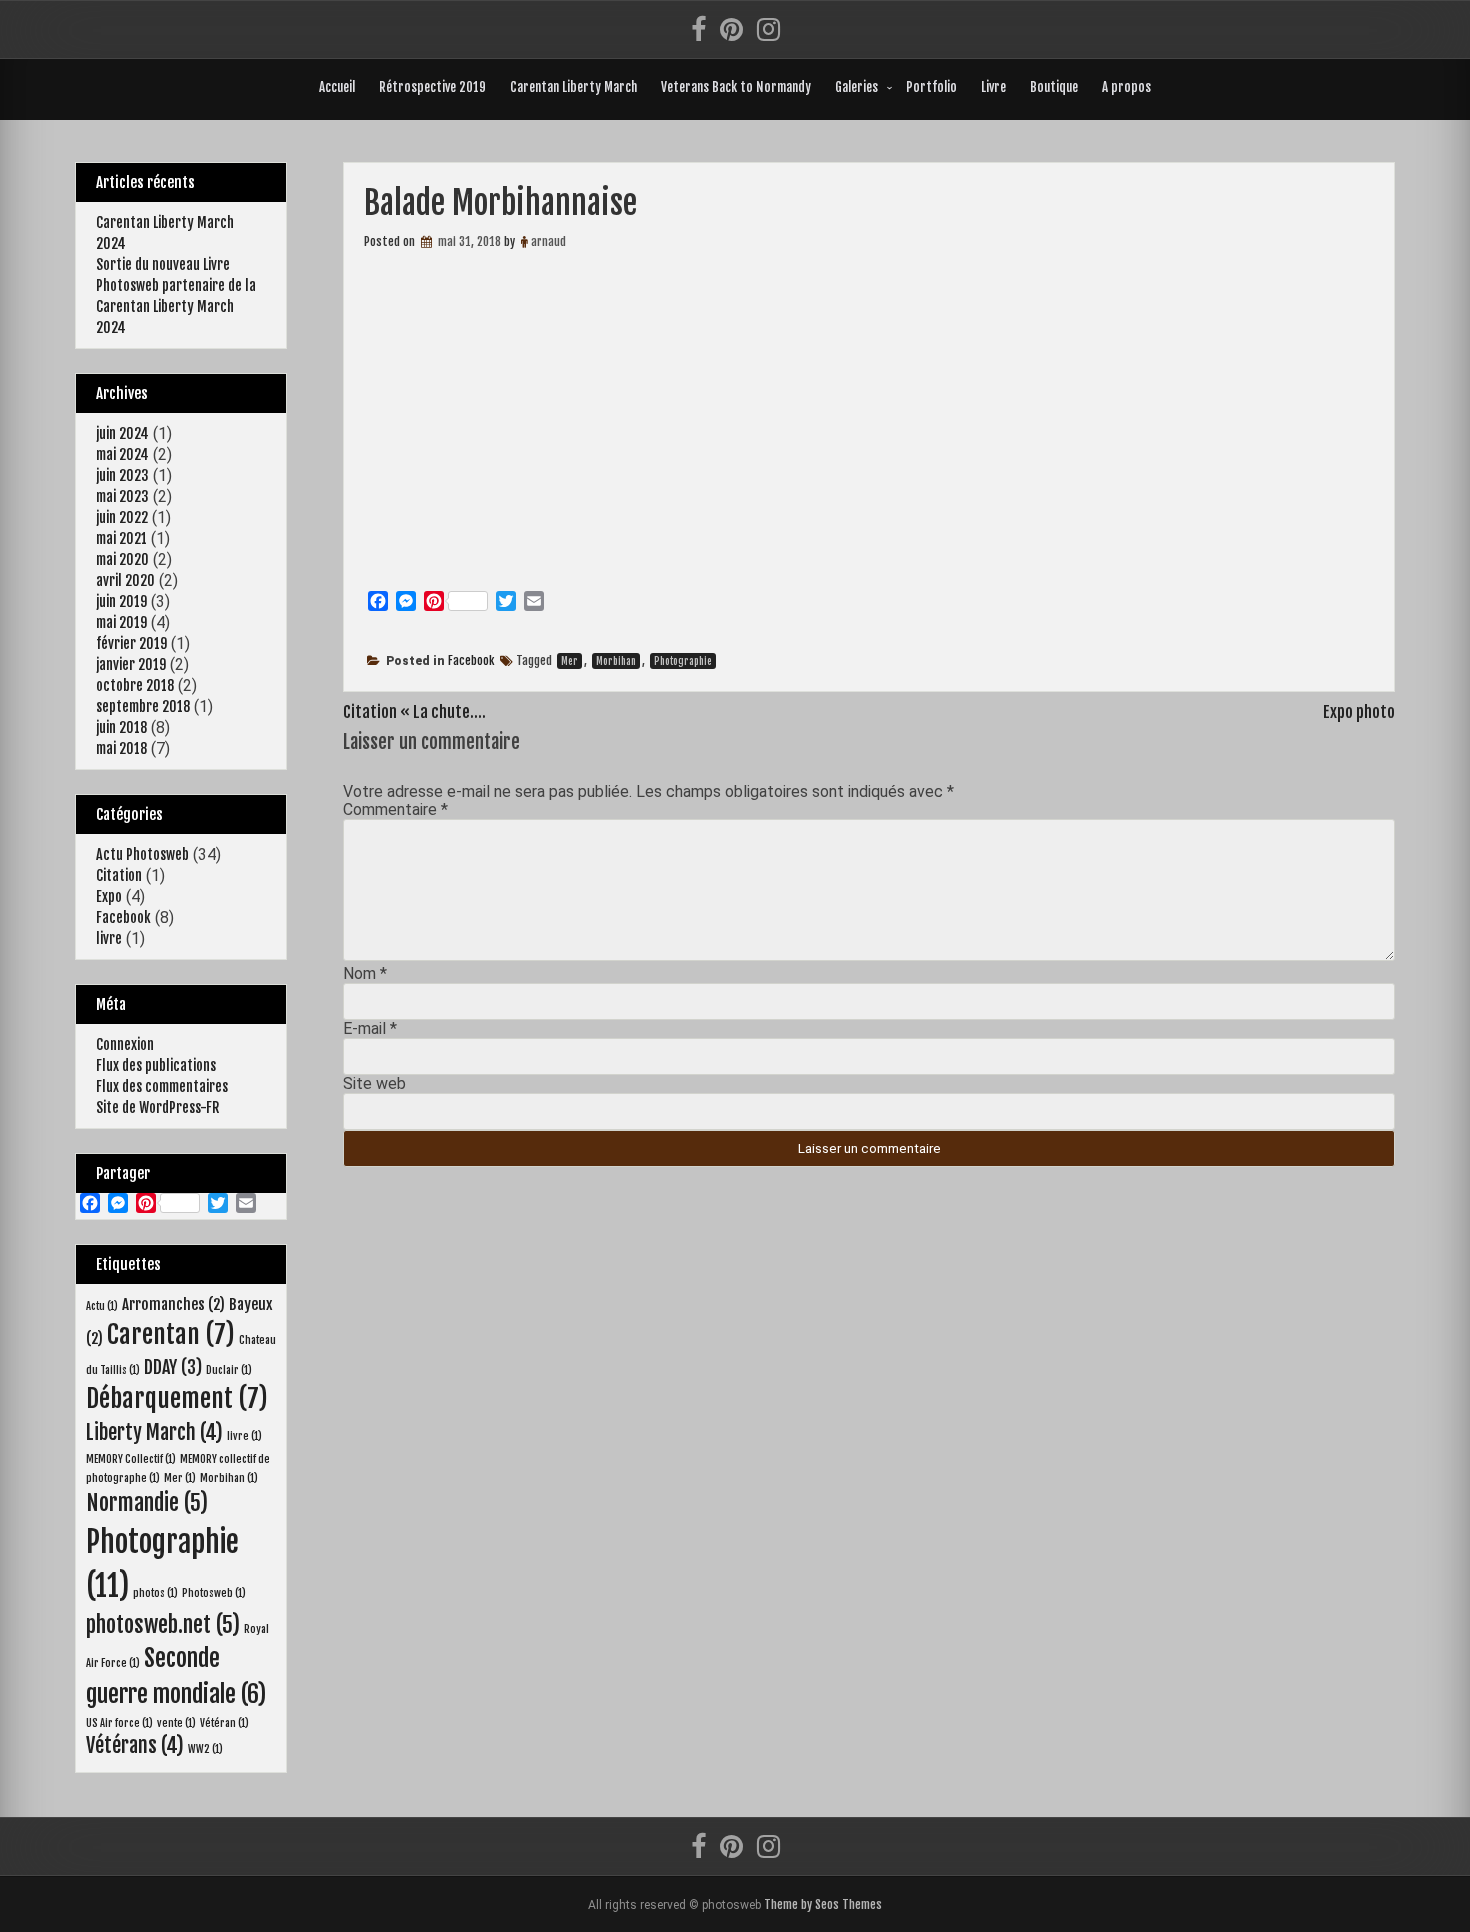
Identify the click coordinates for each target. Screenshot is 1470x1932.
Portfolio (931, 87)
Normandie (147, 1502)
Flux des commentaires (162, 1086)
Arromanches (173, 1304)
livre (109, 938)
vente (176, 1723)
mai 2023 (122, 496)
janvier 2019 (131, 664)
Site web (374, 1083)
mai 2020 (122, 559)
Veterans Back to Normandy (736, 87)
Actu (102, 1306)
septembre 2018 (143, 706)
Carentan (171, 1334)
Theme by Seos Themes (823, 1904)
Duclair (229, 1370)
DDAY (173, 1367)
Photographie (683, 661)
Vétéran (224, 1723)
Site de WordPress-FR (157, 1107)
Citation (119, 875)
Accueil (337, 87)
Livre (993, 87)
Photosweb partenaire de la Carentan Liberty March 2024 (176, 306)
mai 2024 (122, 454)
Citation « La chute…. (414, 712)
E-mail (370, 1028)
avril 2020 (125, 580)
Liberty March (154, 1432)
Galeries (856, 87)
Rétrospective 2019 (432, 87)
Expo (109, 896)
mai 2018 (121, 748)
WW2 (205, 1749)
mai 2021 (121, 538)
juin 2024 (122, 433)
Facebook (471, 660)
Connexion (125, 1044)
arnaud (548, 241)
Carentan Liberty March (573, 87)
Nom (365, 973)
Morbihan (616, 661)
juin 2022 (122, 517)
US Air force (119, 1723)
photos (155, 1593)
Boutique (1054, 87)
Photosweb (214, 1593)
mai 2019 (121, 622)
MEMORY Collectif (131, 1459)
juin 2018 (121, 727)
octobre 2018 (135, 685)
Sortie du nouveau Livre (163, 264)
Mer (569, 661)
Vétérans (135, 1745)
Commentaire (395, 809)
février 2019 (131, 643)
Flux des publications (156, 1065)
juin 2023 (122, 475)
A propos (1126, 87)
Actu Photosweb (142, 854)
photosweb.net (163, 1624)
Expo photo (1359, 712)
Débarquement (177, 1398)
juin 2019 (121, 601)
